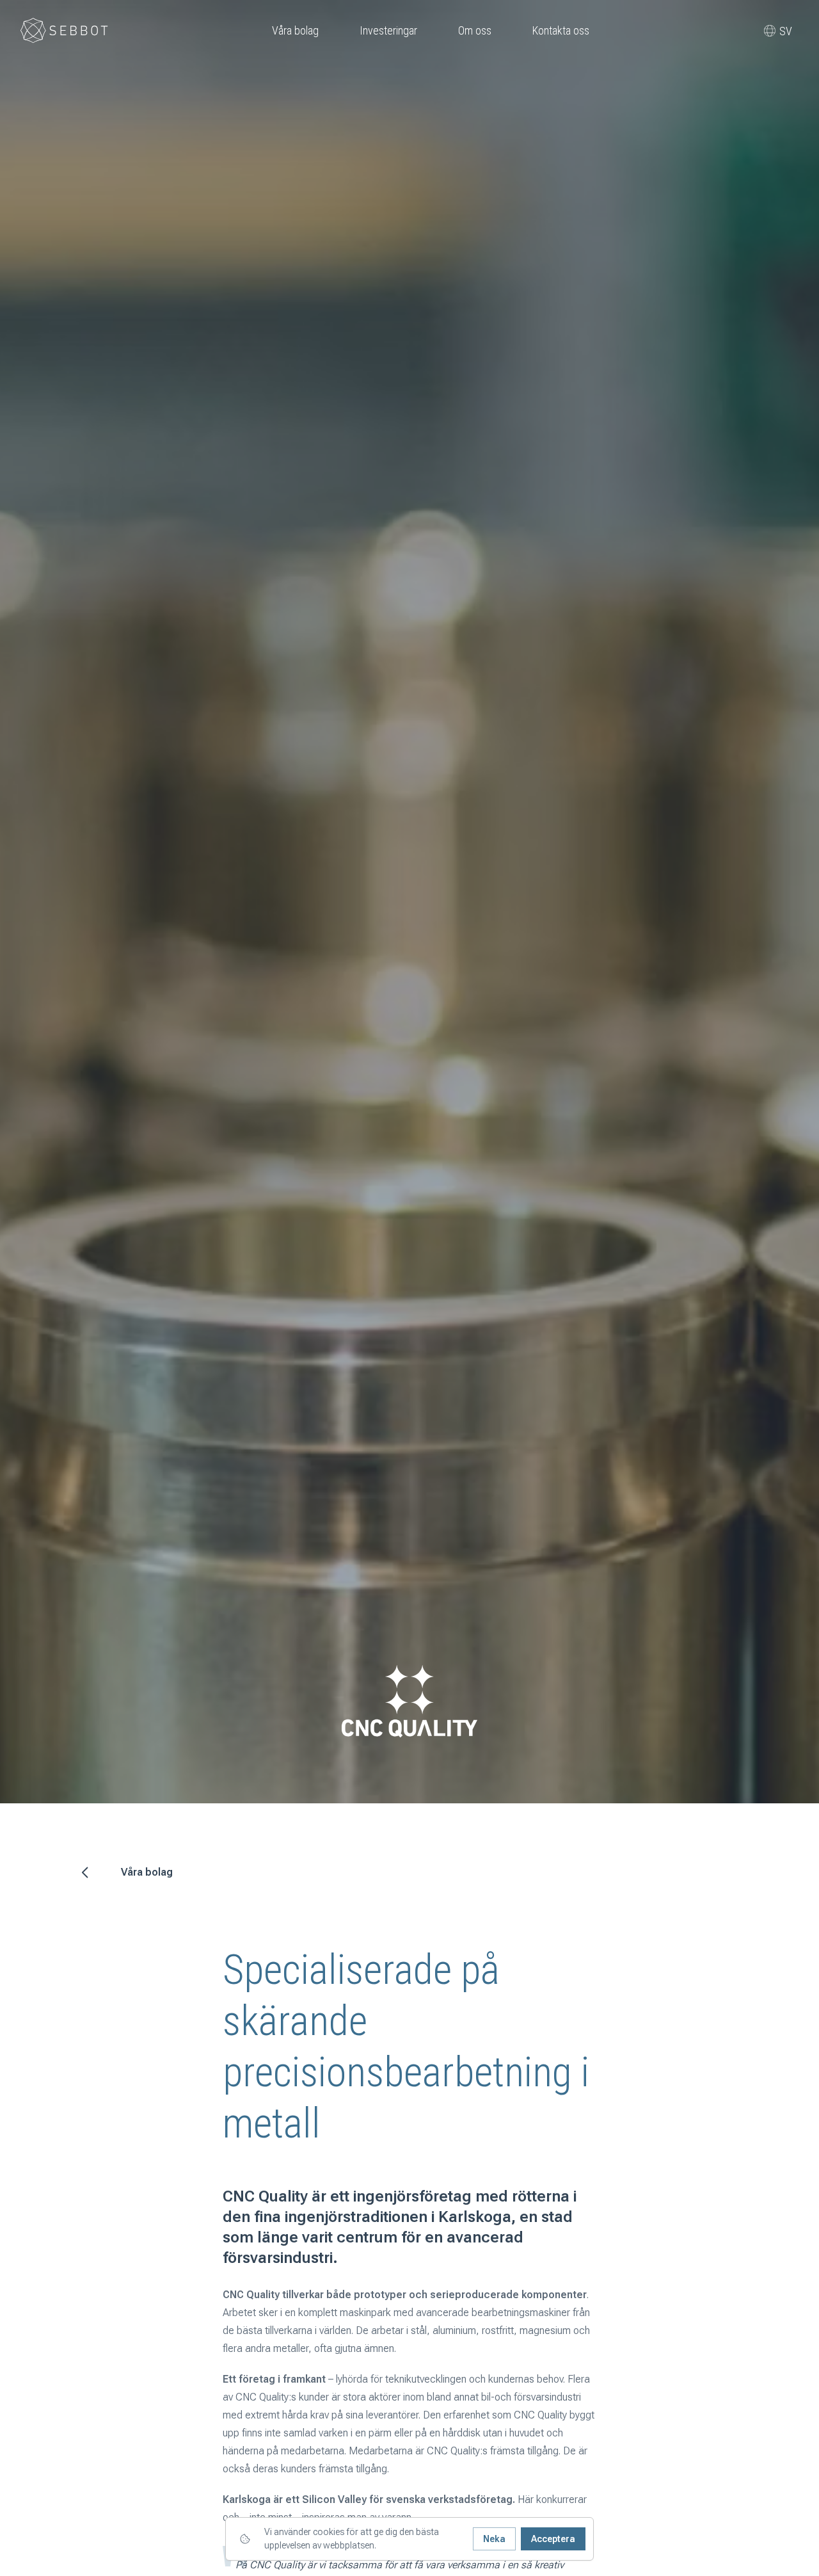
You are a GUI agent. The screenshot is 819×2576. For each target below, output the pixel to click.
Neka (494, 2539)
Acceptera (553, 2539)
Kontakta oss (561, 30)
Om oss (475, 30)
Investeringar (388, 30)
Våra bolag (295, 30)
